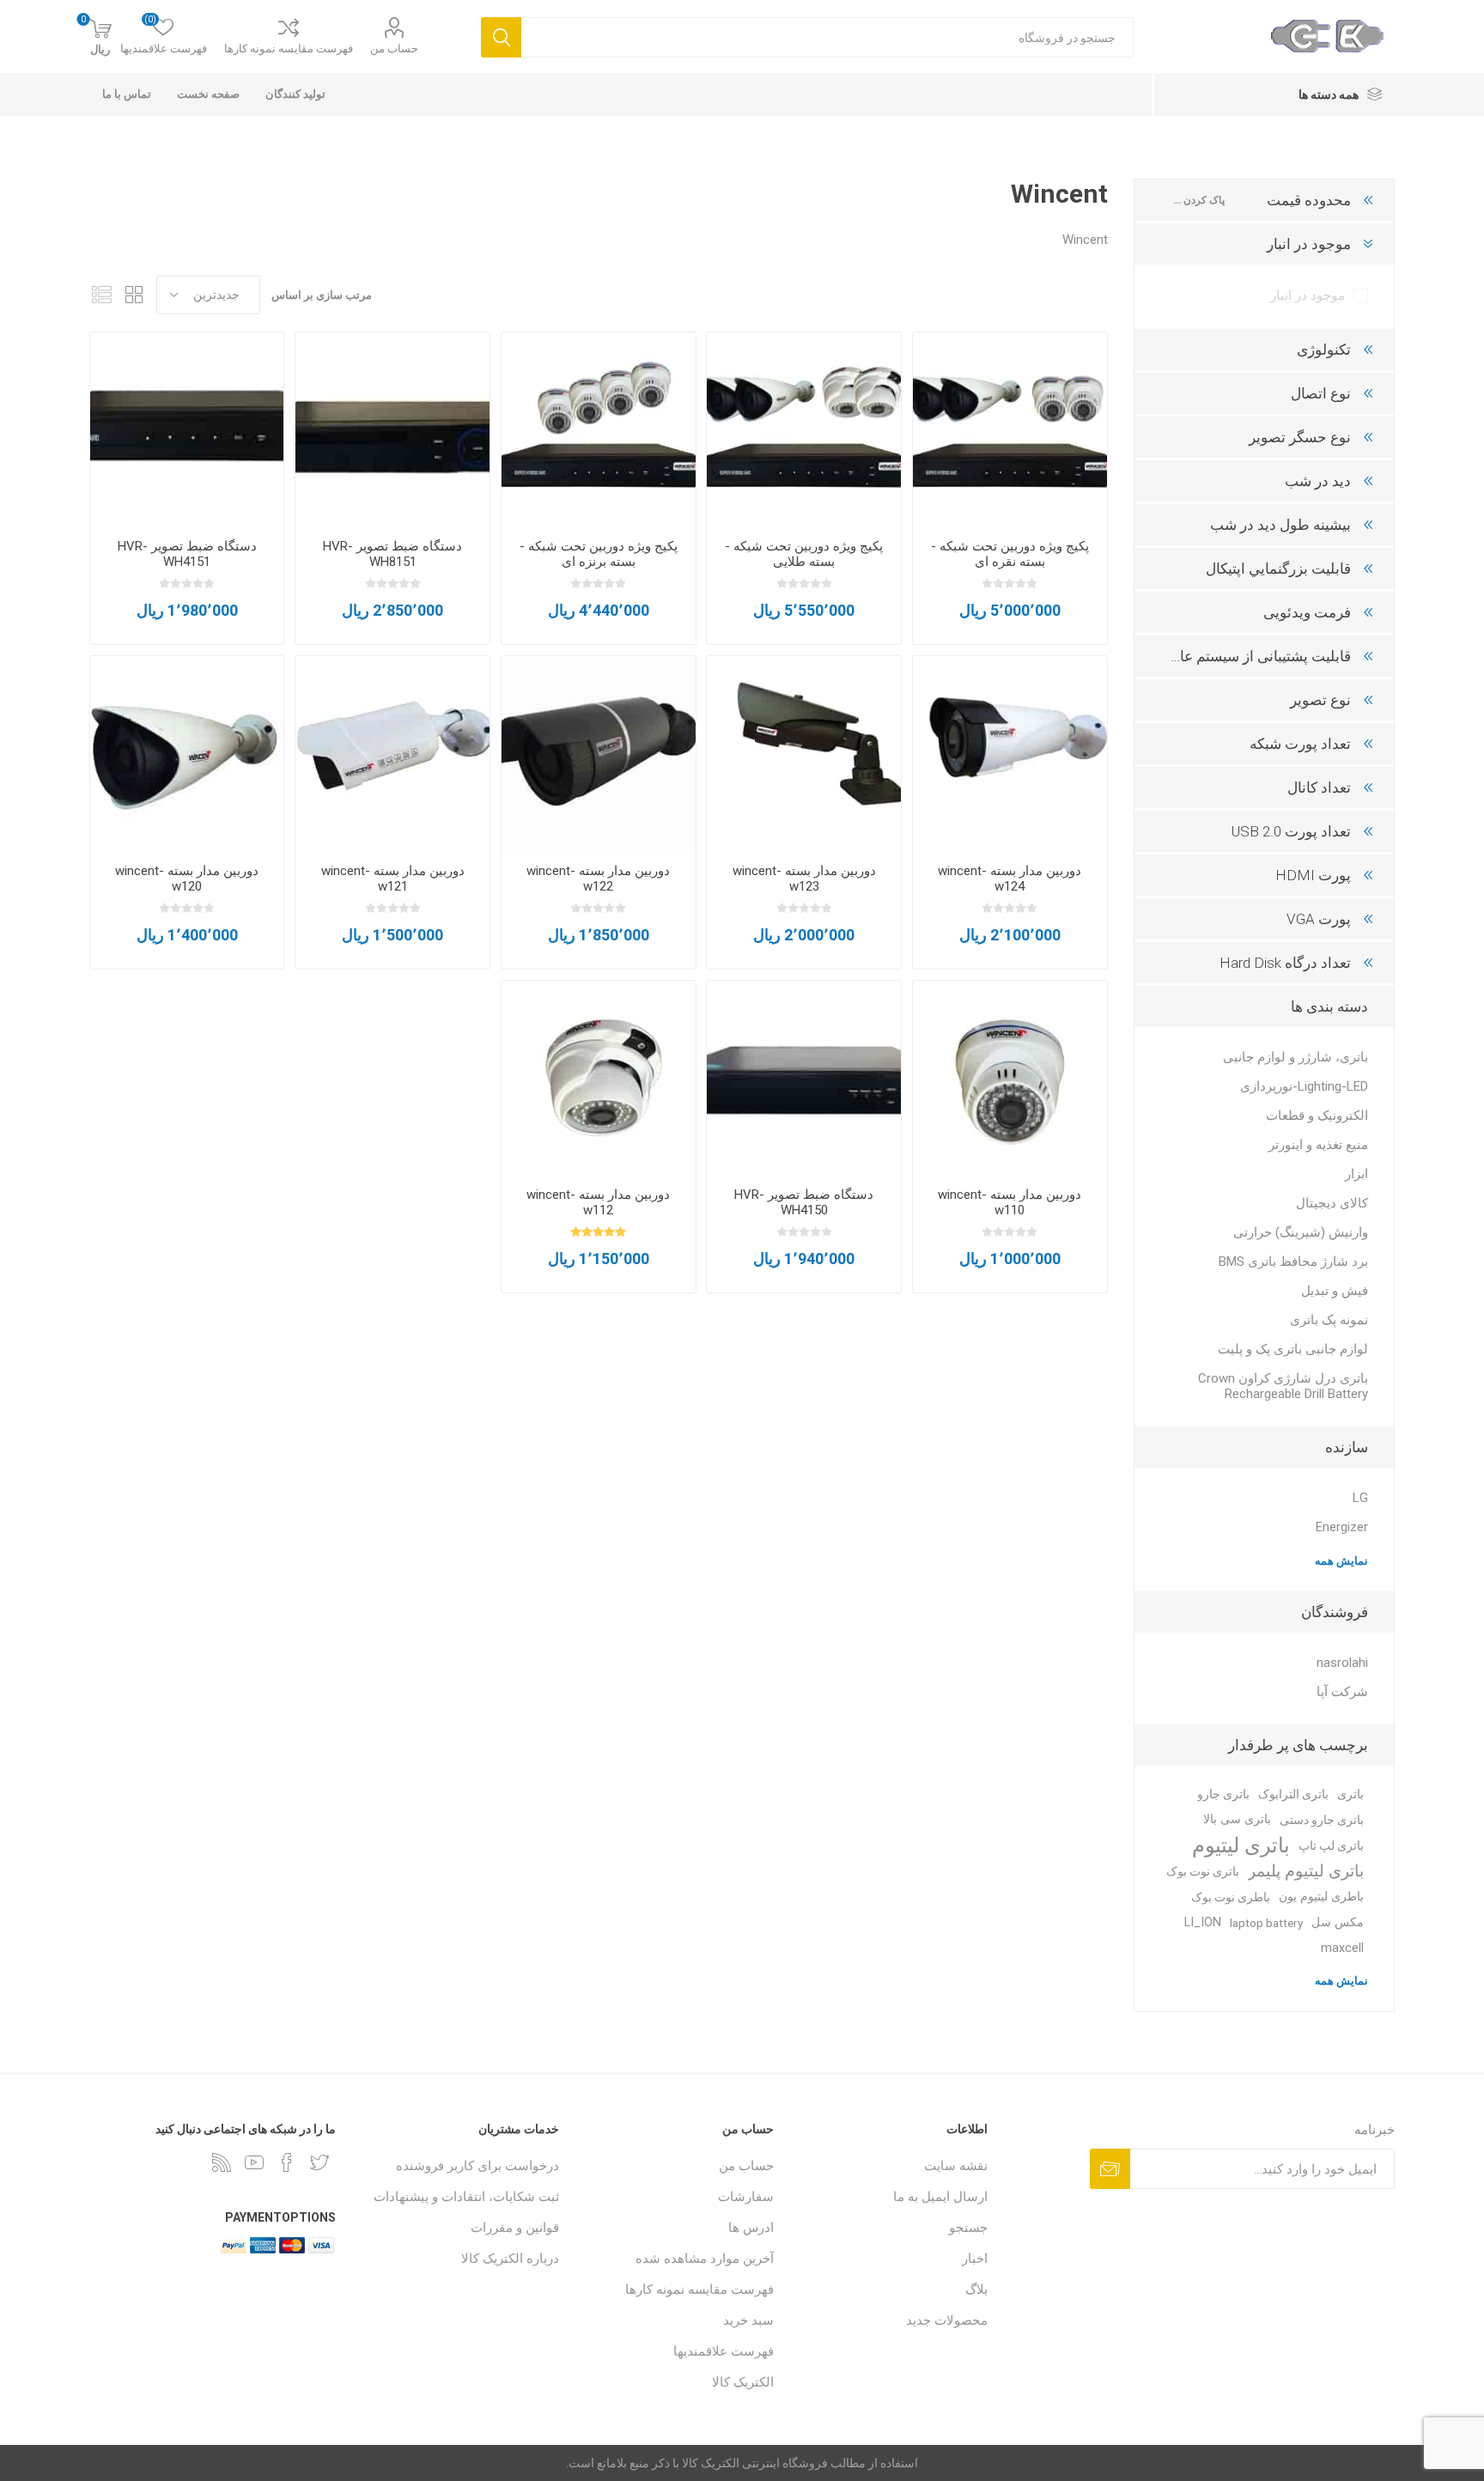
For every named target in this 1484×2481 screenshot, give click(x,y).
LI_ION (1203, 1922)
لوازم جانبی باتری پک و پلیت (1293, 1349)
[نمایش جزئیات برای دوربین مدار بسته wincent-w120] (187, 753)
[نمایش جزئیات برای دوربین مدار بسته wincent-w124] (1010, 753)
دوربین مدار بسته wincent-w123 (804, 879)
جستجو (968, 2228)
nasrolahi (1342, 1663)
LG (1360, 1498)
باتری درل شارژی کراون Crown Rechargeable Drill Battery (1283, 1386)
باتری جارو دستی (1322, 1820)
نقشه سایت (956, 2166)
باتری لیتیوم (1241, 1846)
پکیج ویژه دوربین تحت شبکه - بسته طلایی (804, 554)
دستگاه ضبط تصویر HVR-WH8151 (392, 554)
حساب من (394, 49)
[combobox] (827, 37)
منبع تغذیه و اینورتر (1318, 1145)
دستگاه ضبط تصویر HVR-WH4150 (804, 1202)
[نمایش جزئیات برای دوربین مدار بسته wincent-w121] (392, 753)
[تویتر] (319, 2162)
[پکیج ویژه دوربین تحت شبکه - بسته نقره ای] (1010, 429)
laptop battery (1266, 1923)
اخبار (975, 2259)
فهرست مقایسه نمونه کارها (289, 49)
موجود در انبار (1308, 295)
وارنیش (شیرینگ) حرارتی (1301, 1232)
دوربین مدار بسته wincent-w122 (598, 879)
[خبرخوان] (222, 2162)
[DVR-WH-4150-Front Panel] (804, 1078)
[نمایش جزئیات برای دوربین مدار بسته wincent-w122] (599, 753)
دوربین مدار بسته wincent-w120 (187, 879)
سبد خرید (748, 2320)
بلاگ (976, 2289)
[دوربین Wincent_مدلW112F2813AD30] (599, 1078)
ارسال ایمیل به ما (940, 2197)
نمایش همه (1341, 1561)
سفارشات (746, 2197)
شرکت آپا (1342, 1692)
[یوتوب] (254, 2162)
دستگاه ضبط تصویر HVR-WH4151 (187, 554)
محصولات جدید (947, 2320)
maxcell (1342, 1948)
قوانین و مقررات (515, 2228)
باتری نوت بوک (1203, 1871)
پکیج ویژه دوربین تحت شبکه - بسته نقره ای (1010, 554)
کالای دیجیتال (1332, 1203)
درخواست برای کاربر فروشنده (477, 2166)
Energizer (1342, 1527)
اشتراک (1110, 2169)
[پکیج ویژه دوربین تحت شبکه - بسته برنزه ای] (599, 429)
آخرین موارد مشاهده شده (705, 2259)
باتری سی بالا (1237, 1819)
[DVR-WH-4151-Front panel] (187, 429)
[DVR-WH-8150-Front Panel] (392, 429)
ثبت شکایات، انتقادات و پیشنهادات (466, 2197)
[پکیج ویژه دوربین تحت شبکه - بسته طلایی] (804, 429)
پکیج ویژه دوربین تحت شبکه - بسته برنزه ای (599, 554)
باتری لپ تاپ (1331, 1846)
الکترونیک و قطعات (1317, 1116)
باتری (1350, 1794)
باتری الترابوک (1293, 1794)
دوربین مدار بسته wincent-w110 (1010, 1202)
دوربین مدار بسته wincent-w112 (598, 1202)
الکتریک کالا (743, 2382)
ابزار (1356, 1174)
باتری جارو (1223, 1794)
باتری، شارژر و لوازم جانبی (1295, 1057)
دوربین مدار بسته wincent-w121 (393, 879)
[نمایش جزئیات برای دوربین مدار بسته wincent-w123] (804, 753)
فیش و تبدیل (1335, 1291)
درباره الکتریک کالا (510, 2259)
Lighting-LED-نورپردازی (1304, 1086)
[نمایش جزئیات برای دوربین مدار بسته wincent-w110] (1010, 1078)
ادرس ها (751, 2228)
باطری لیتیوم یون (1321, 1897)
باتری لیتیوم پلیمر (1306, 1871)
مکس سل (1338, 1922)
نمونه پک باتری (1329, 1320)
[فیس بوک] (287, 2162)
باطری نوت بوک (1231, 1897)
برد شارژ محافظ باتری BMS (1293, 1262)
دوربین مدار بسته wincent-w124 (1010, 879)
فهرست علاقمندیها (724, 2351)
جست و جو (501, 37)
